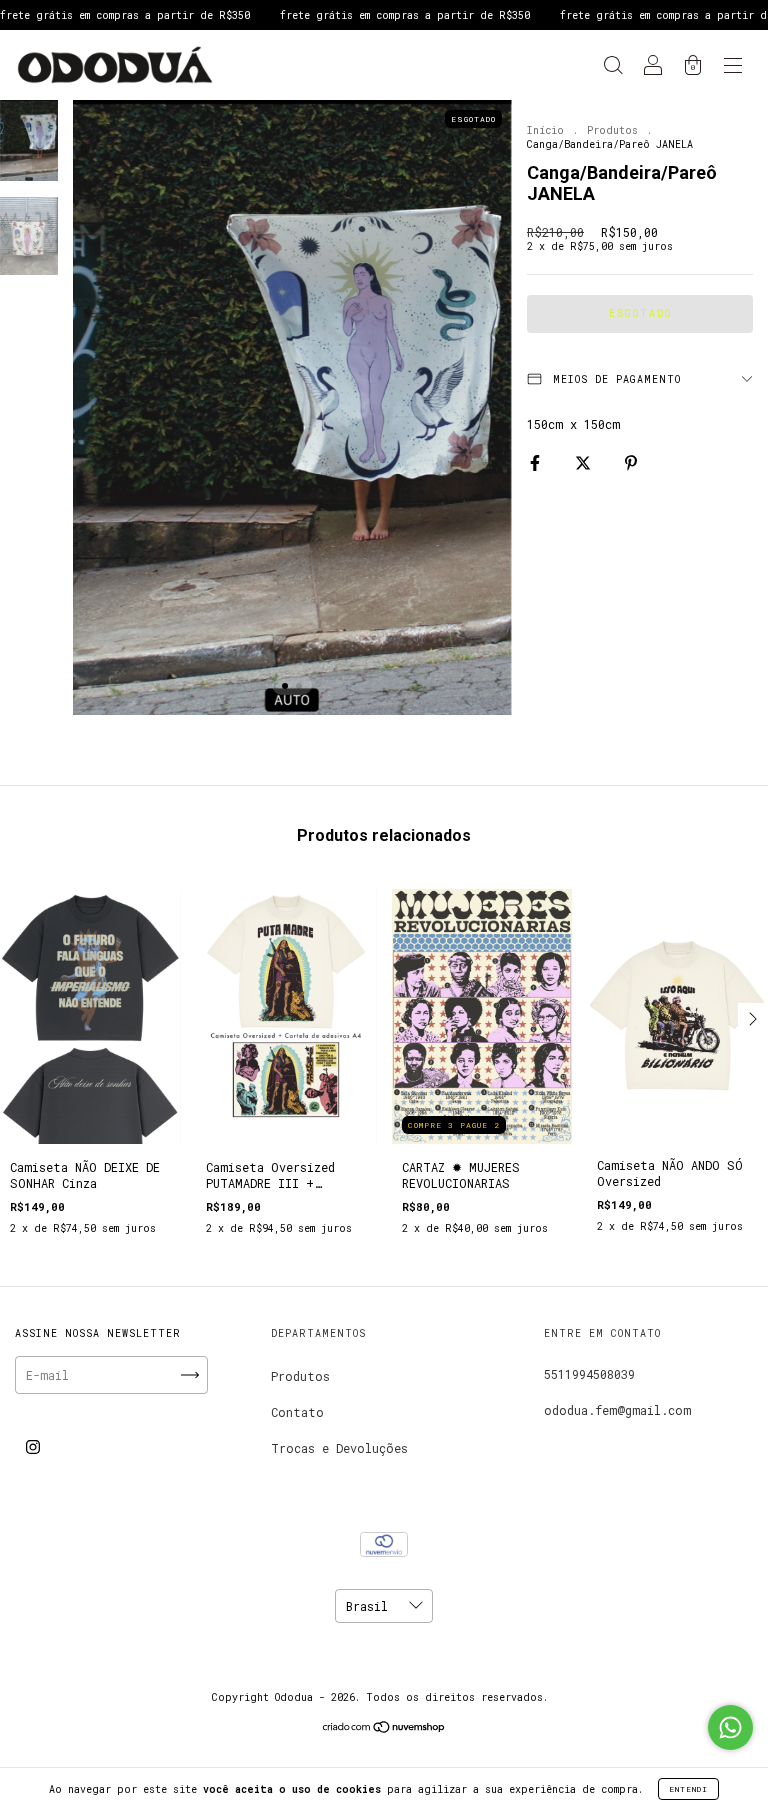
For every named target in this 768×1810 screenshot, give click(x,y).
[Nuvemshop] (384, 1729)
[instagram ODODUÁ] (33, 1446)
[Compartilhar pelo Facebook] (538, 462)
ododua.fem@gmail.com (617, 1410)
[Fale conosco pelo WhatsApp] (730, 1727)
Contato (297, 1412)
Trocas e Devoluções (339, 1448)
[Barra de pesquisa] (613, 67)
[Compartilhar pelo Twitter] (586, 462)
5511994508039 (589, 1374)
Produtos (612, 130)
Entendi (688, 1789)
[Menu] (733, 67)
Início (545, 130)
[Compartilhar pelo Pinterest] (631, 462)
